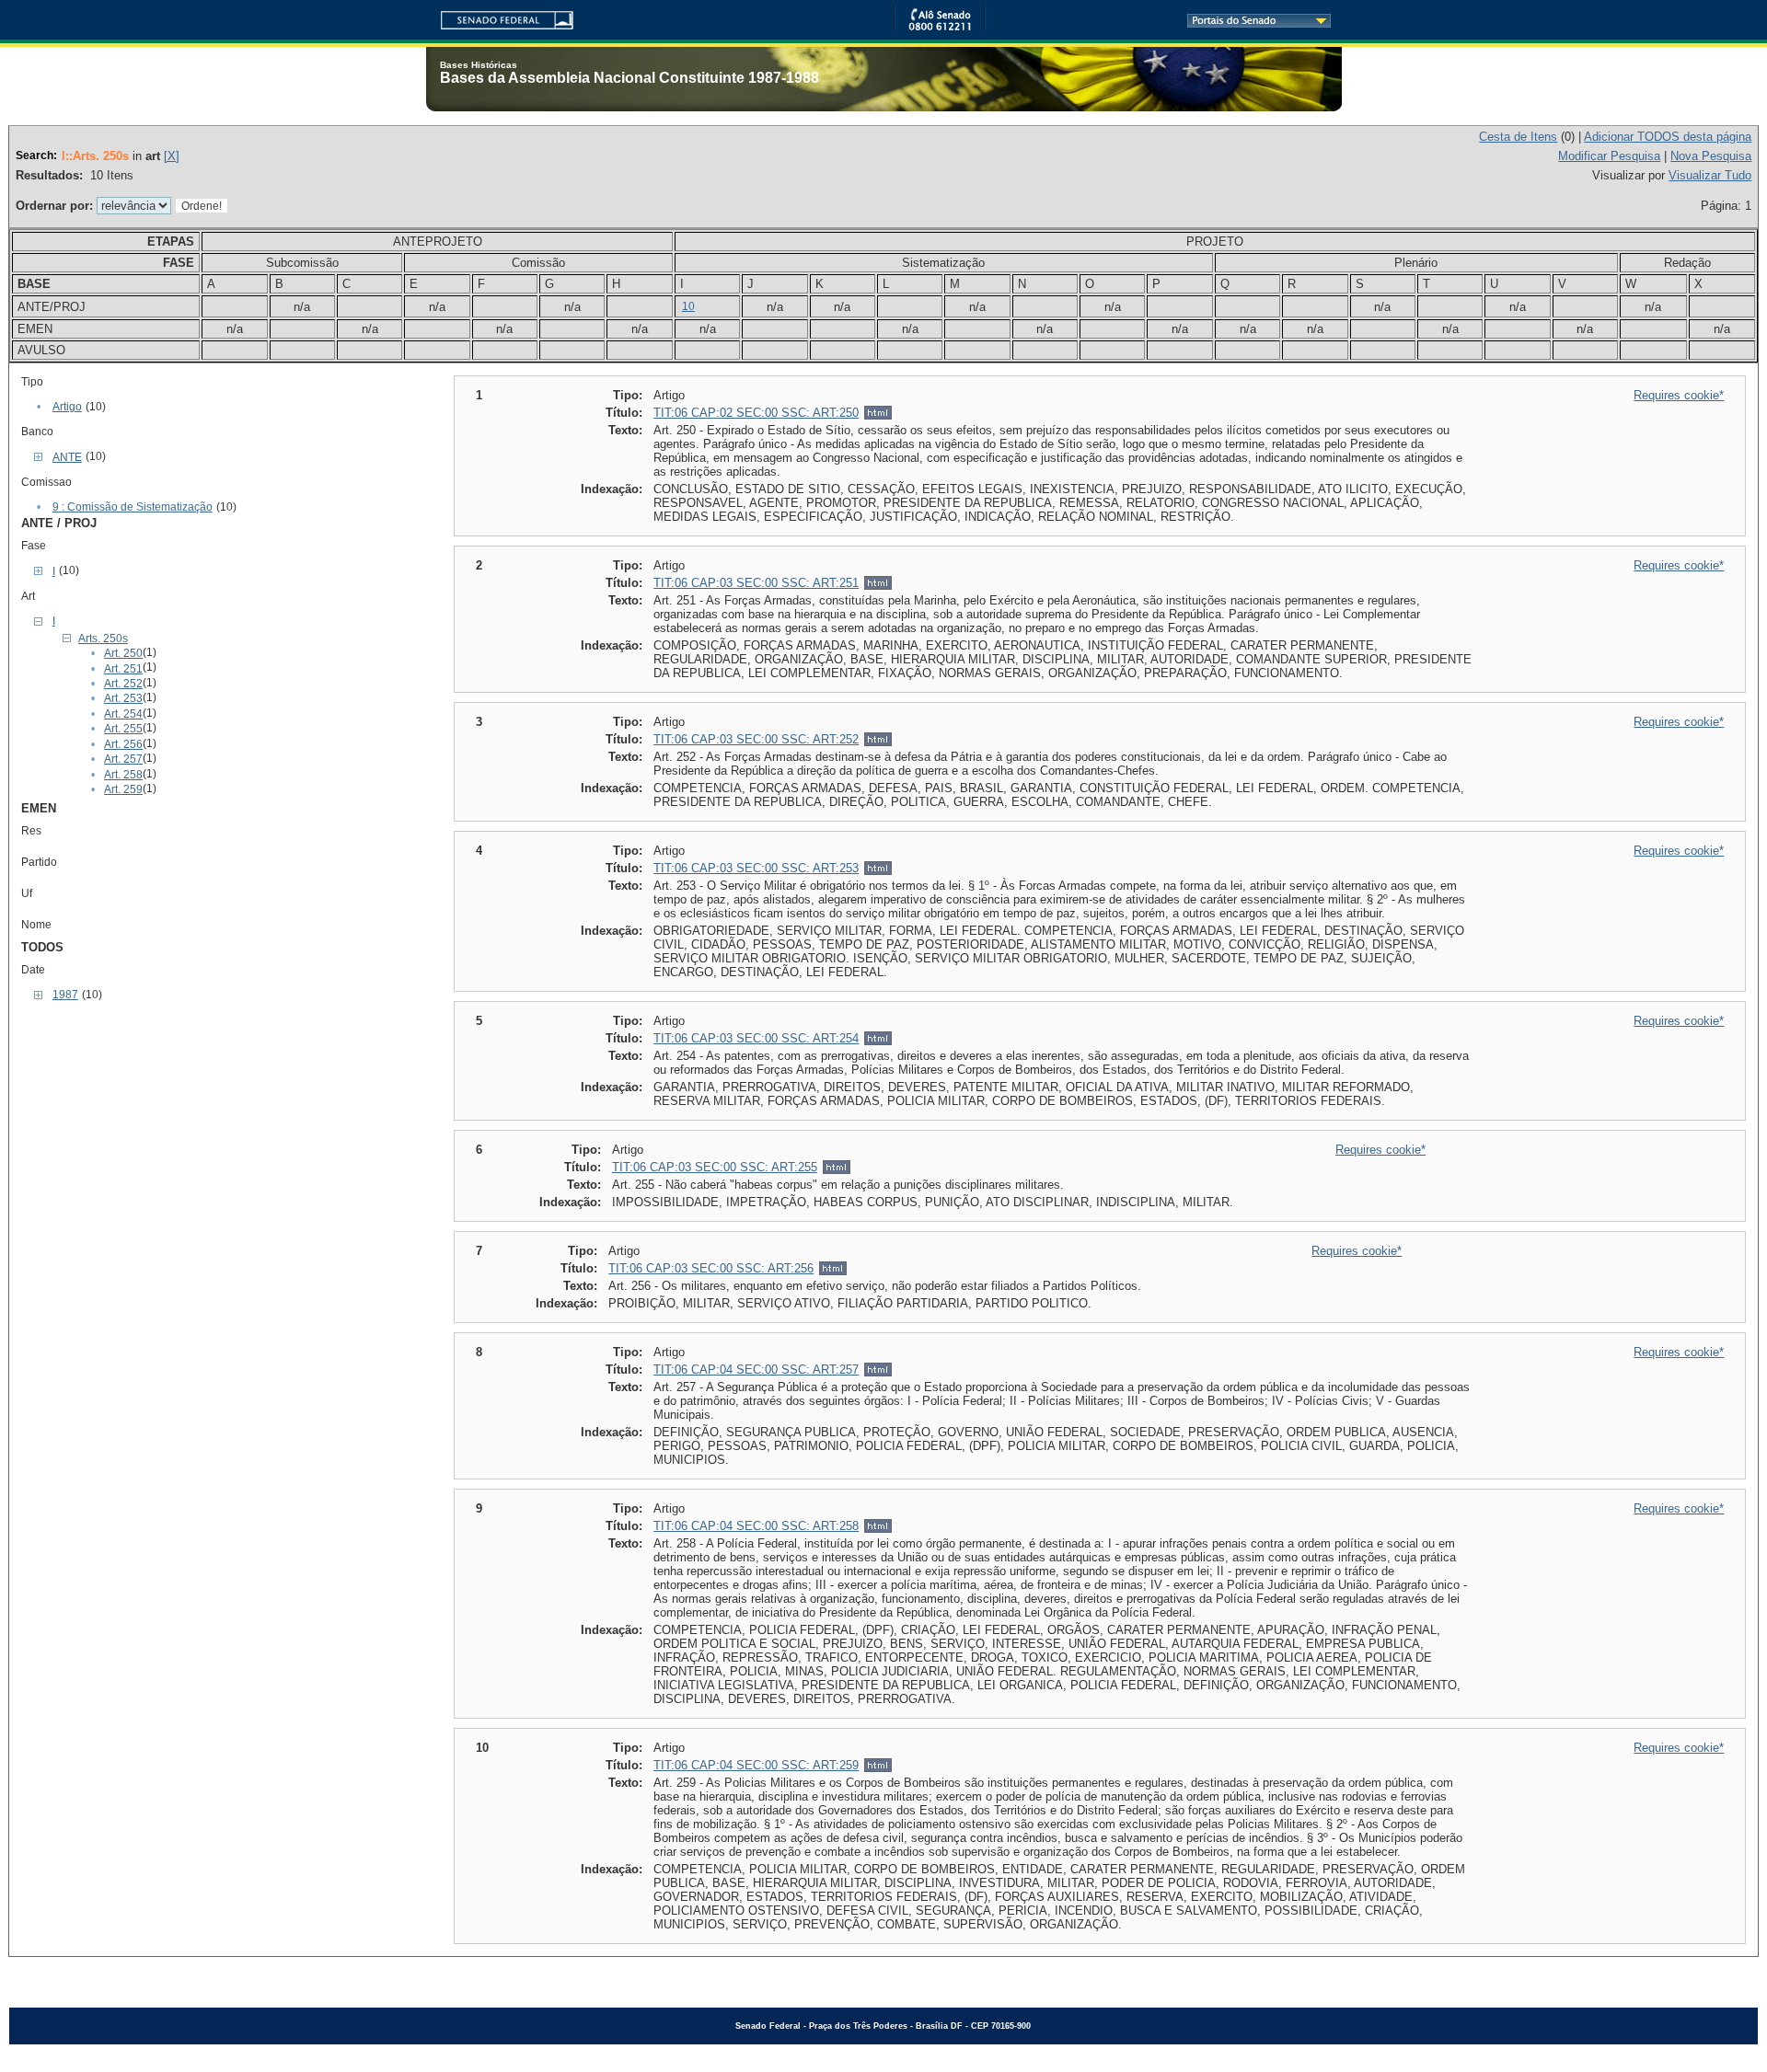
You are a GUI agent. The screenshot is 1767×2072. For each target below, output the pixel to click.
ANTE (67, 457)
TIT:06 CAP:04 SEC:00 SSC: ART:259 (756, 1765)
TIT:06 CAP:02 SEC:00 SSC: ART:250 (756, 413)
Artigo (67, 407)
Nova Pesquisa (1711, 156)
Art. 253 (123, 698)
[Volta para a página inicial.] (500, 17)
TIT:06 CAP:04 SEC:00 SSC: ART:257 (756, 1370)
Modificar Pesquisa (1609, 156)
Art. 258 (123, 775)
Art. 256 (123, 744)
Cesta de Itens (1518, 137)
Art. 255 (123, 729)
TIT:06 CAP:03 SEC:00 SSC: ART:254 (756, 1038)
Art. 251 (123, 669)
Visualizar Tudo (1710, 175)
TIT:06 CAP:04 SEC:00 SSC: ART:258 (756, 1526)
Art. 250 (123, 653)
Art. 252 (123, 684)
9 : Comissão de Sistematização (133, 507)
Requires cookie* (1679, 395)
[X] (172, 156)
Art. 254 (123, 714)
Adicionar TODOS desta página (1668, 137)
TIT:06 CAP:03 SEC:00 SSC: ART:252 (756, 739)
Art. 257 (123, 759)
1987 (65, 995)
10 (688, 306)
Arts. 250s (103, 639)
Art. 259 (123, 789)
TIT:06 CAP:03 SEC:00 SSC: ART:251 (756, 583)
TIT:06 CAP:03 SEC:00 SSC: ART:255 (715, 1167)
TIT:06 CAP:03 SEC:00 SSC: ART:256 (711, 1268)
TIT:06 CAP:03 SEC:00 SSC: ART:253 (756, 868)
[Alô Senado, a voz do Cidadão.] (940, 27)
